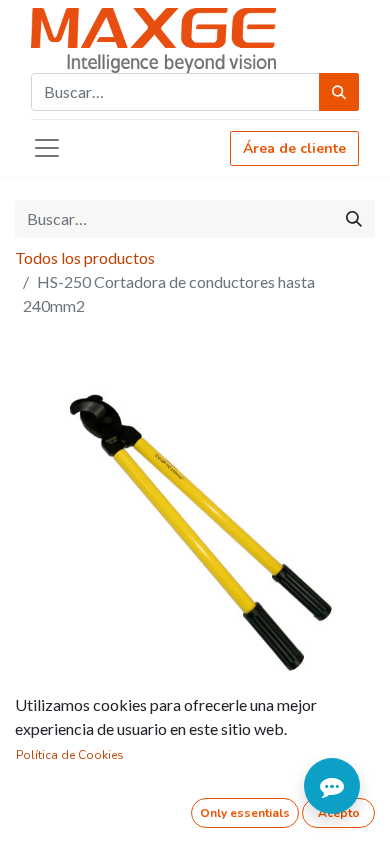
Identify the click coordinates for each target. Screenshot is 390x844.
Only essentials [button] (245, 813)
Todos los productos (85, 257)
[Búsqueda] (339, 92)
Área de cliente (294, 148)
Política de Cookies (70, 755)
